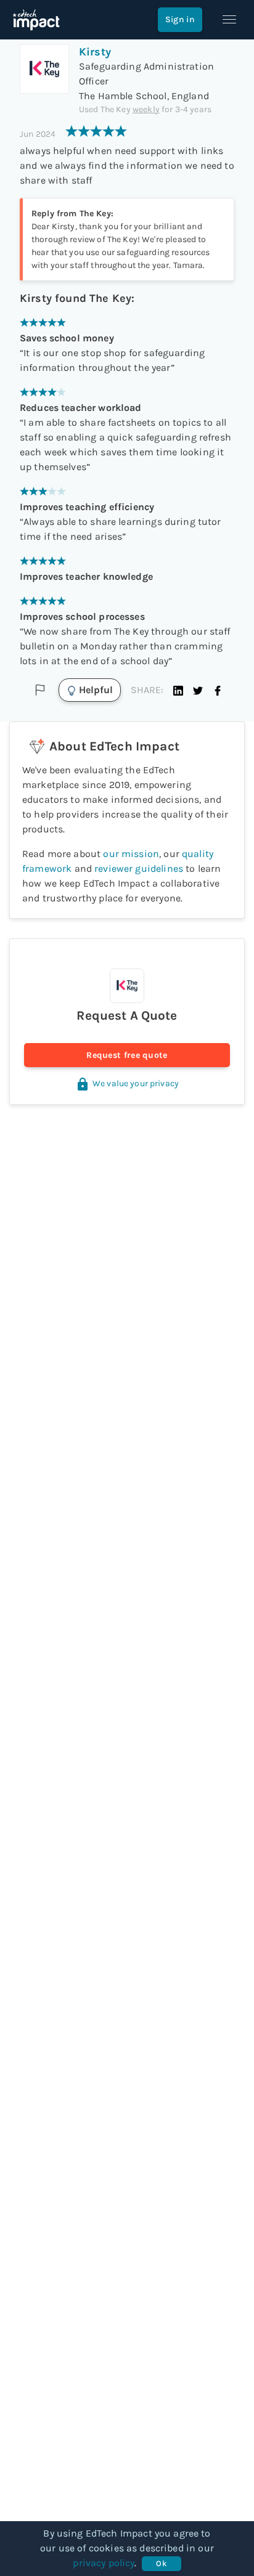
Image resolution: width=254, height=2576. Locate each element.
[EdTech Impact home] (36, 20)
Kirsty (95, 52)
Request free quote (127, 1055)
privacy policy (104, 2563)
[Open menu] (229, 20)
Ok (161, 2563)
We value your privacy (136, 1083)
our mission (131, 854)
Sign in (180, 19)
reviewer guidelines (139, 868)
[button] (178, 690)
